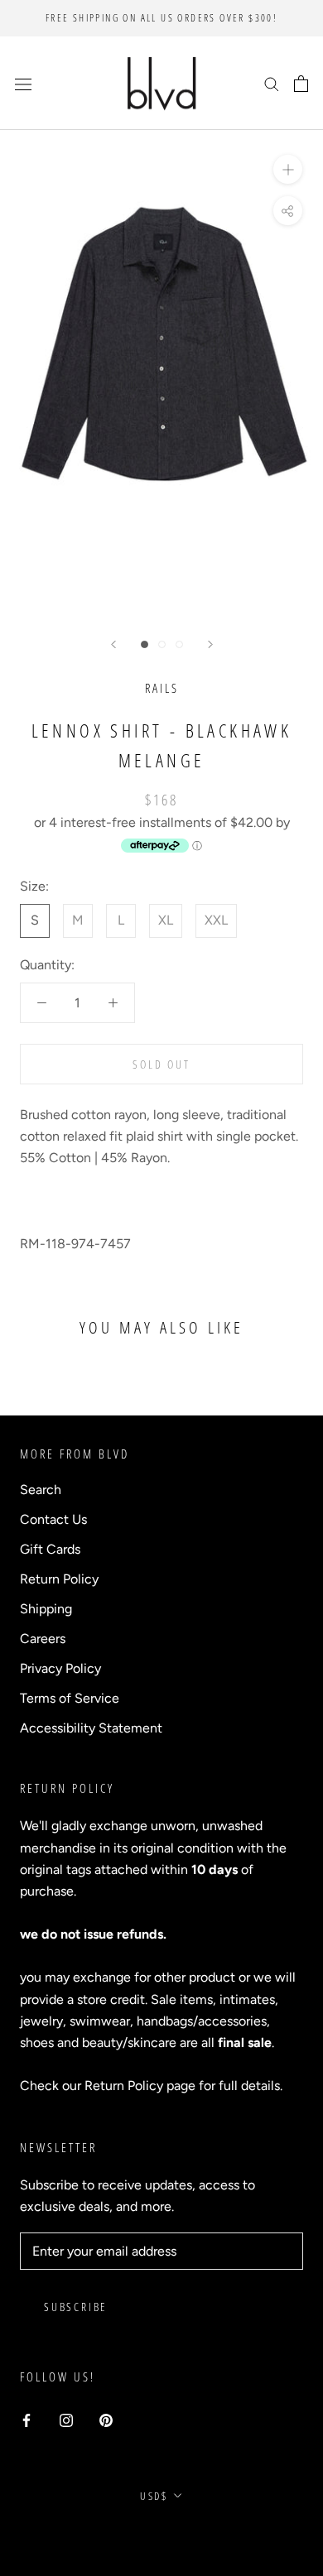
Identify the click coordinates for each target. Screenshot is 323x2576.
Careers (43, 1639)
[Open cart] (301, 84)
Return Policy (59, 1579)
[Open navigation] (23, 84)
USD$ (154, 2496)
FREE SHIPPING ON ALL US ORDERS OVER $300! (161, 18)
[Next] (210, 644)
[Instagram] (66, 2420)
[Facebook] (27, 2420)
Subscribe (75, 2307)
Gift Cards (50, 1549)
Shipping (46, 1609)
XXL (216, 920)
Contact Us (53, 1519)
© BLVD (162, 2534)
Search (41, 1490)
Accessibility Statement (91, 1728)
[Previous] (113, 644)
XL (166, 920)
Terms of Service (70, 1698)
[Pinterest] (106, 2420)
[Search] (272, 84)
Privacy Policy (60, 1668)
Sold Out (161, 1064)
